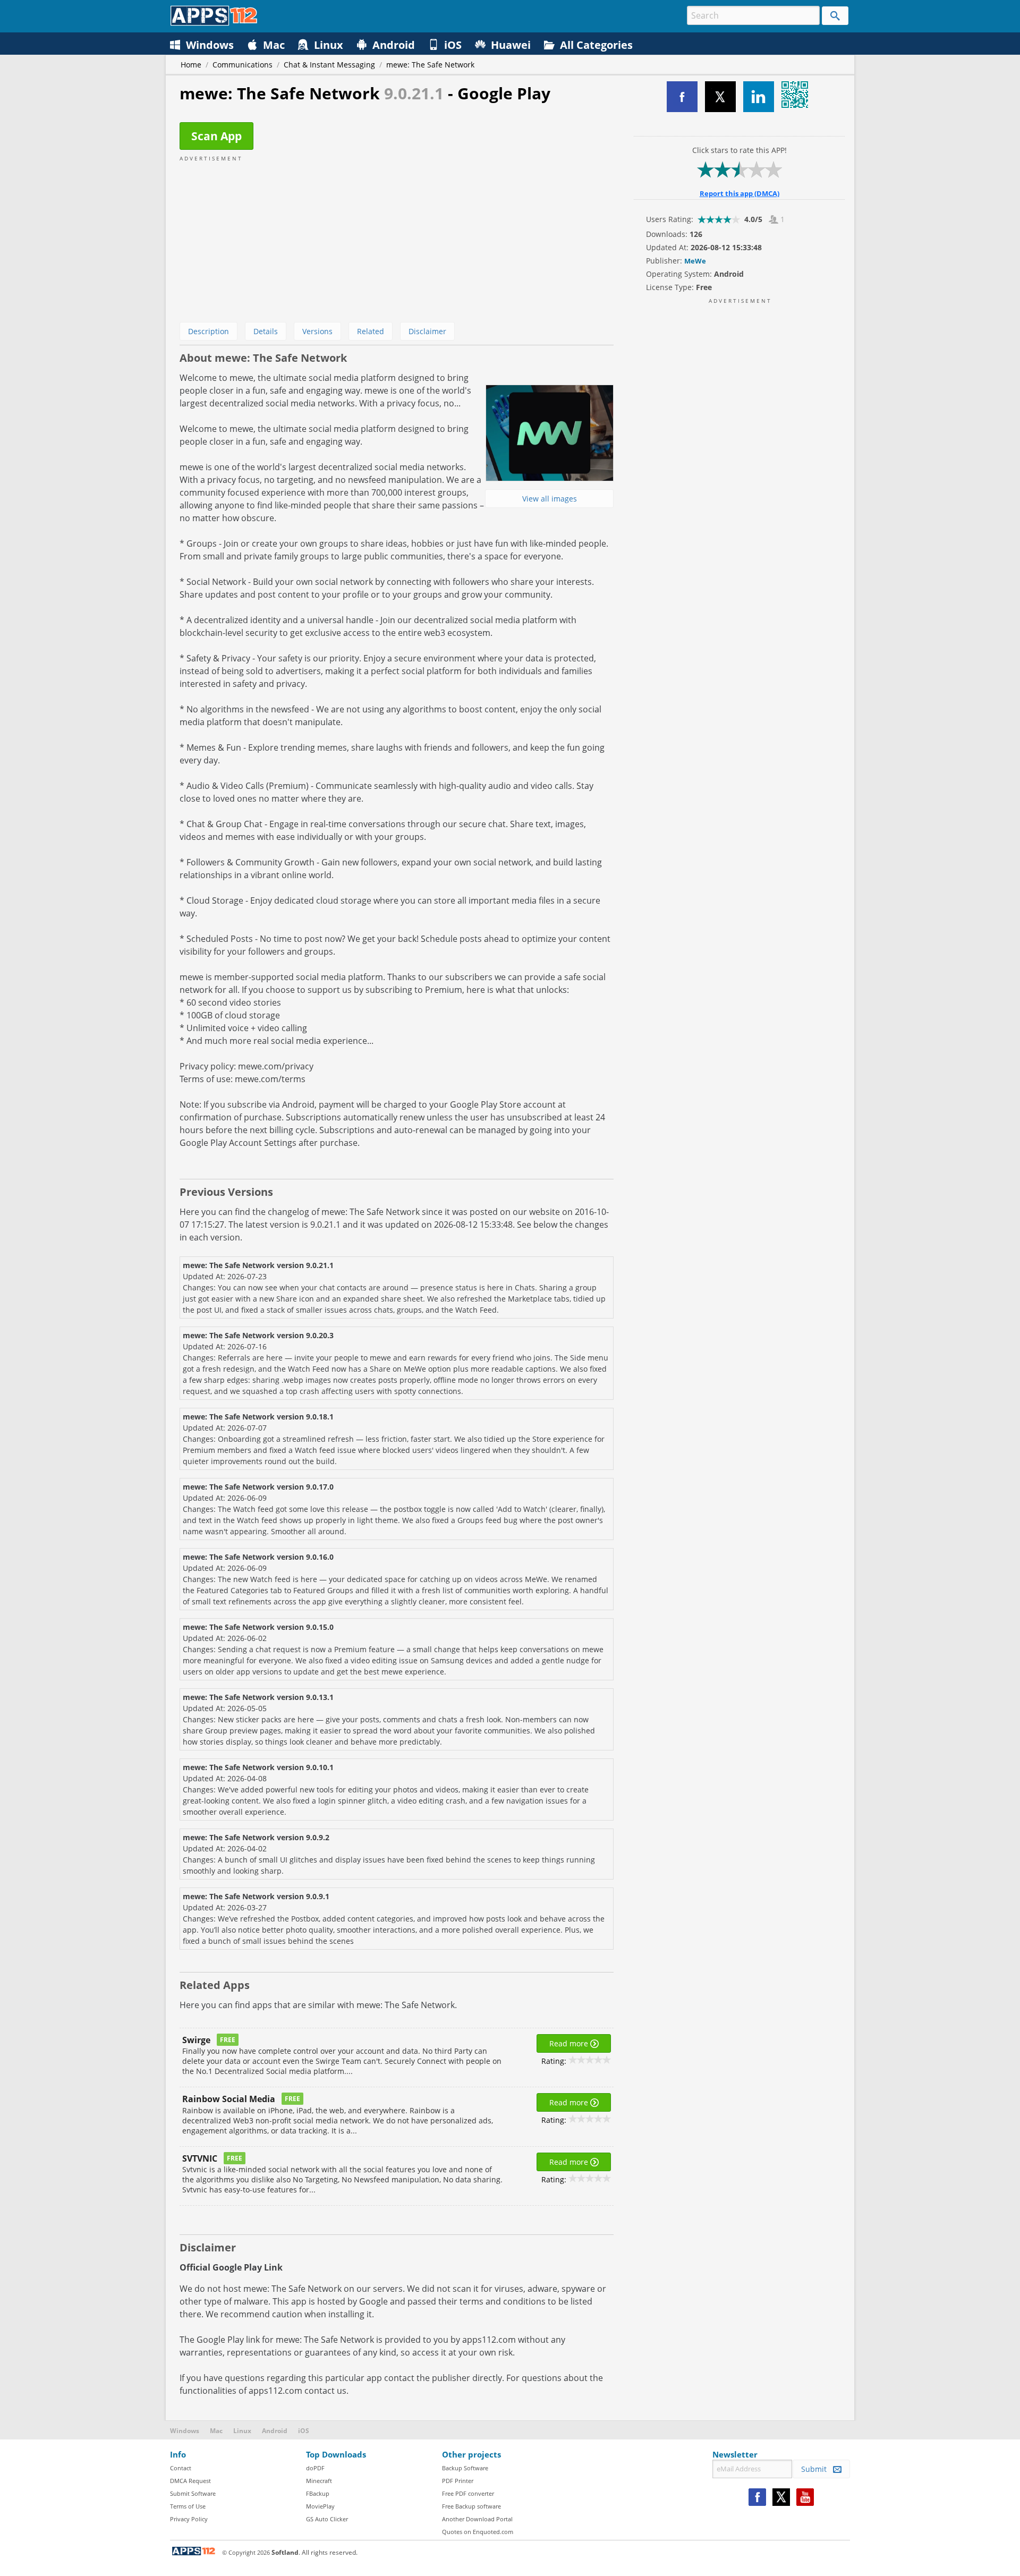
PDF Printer (458, 2481)
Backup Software (465, 2468)
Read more (570, 2043)
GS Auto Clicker (327, 2519)
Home (191, 65)
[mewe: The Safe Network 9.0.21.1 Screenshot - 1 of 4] (549, 433)
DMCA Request (190, 2481)
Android (275, 2431)
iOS (304, 2431)
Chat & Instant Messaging (329, 65)
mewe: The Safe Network (430, 65)
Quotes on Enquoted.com (478, 2532)
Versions (317, 331)
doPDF (315, 2468)
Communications (243, 65)
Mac (216, 2431)
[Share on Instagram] (759, 97)
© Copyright (246, 2552)
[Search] (835, 16)
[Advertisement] (397, 237)
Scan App (216, 136)
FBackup (318, 2493)
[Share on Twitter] (720, 97)
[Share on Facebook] (682, 97)
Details (266, 331)
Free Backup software (471, 2506)
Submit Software (193, 2493)
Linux (242, 2431)
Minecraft (319, 2481)
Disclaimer (427, 331)
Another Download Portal (477, 2519)
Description (209, 331)
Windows (185, 2431)
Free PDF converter (468, 2493)
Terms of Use (188, 2506)
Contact (181, 2468)
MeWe (695, 261)
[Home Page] (214, 23)
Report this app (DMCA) (739, 193)
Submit (817, 2469)
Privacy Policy (189, 2519)
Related (371, 331)
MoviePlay (320, 2506)
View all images (550, 499)
